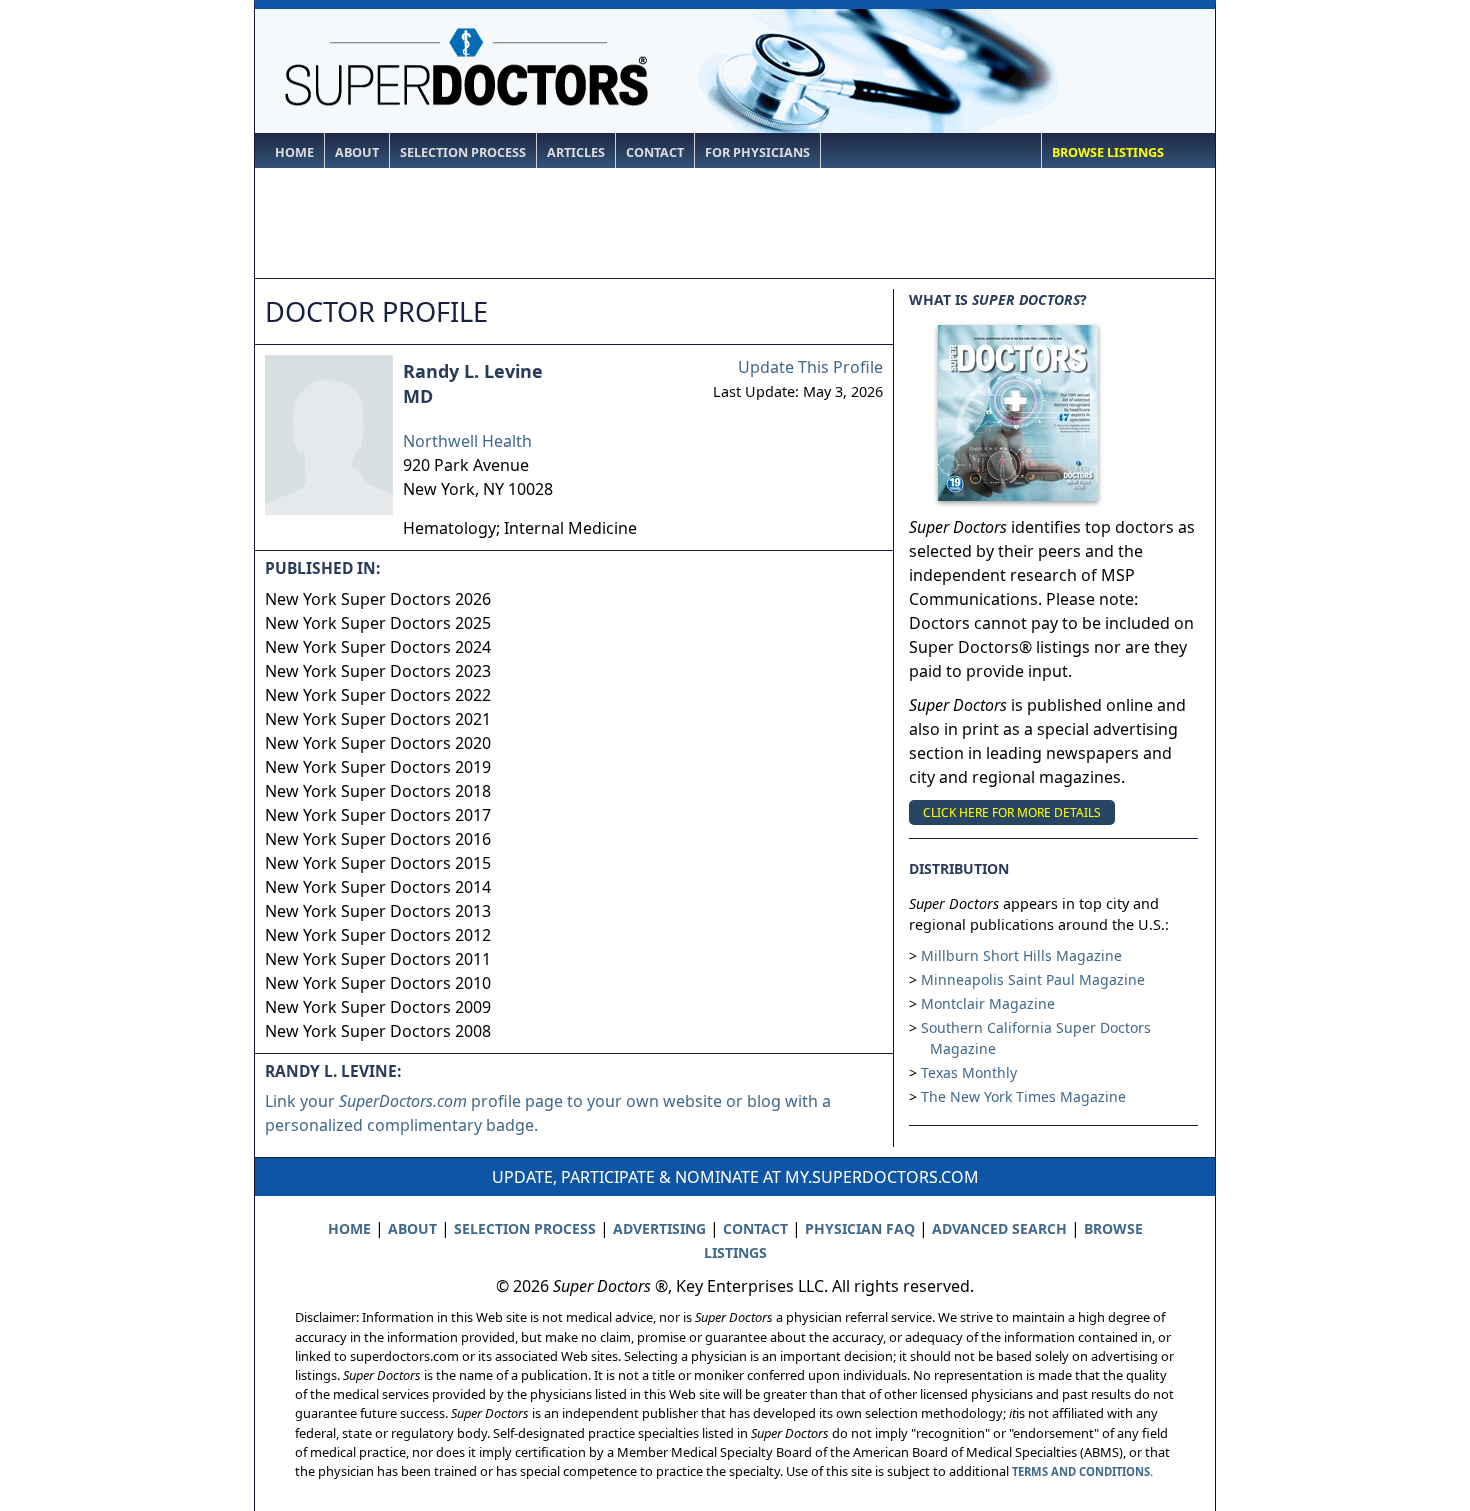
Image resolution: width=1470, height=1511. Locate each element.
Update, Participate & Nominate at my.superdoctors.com (735, 1177)
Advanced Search (999, 1228)
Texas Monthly (969, 1072)
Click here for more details (1012, 812)
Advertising (659, 1228)
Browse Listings (1108, 152)
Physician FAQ (860, 1228)
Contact (655, 152)
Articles (576, 152)
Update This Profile (810, 367)
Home (294, 152)
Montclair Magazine (988, 1003)
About (357, 152)
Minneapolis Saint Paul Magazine (1033, 979)
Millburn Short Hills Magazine (1021, 955)
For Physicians (757, 152)
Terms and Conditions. (1082, 1471)
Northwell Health (467, 441)
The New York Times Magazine (1023, 1096)
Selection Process (463, 152)
